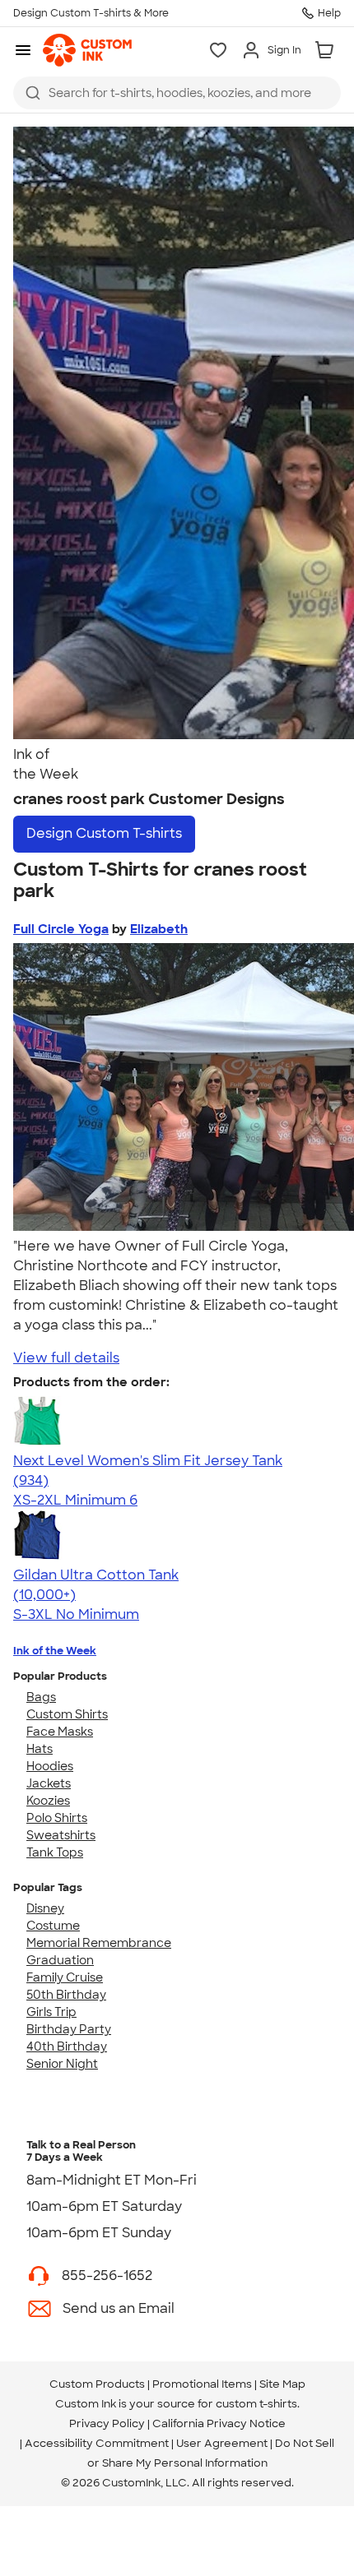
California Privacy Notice (219, 2423)
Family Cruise (65, 1977)
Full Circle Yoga (61, 929)
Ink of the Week (55, 1651)
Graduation (60, 1960)
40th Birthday (67, 2046)
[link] (87, 50)
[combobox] (177, 93)
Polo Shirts (57, 1818)
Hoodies (50, 1766)
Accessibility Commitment (97, 2443)
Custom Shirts (67, 1714)
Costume (53, 1926)
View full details (66, 1358)
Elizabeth (159, 929)
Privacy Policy (107, 2423)
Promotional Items (202, 2384)
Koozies (48, 1801)
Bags (41, 1697)
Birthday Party (69, 2029)
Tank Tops (55, 1852)
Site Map (282, 2384)
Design (104, 833)
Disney (45, 1908)
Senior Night (62, 2064)
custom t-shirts (256, 2404)
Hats (40, 1749)
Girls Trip (51, 2012)
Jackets (49, 1783)
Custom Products (97, 2384)
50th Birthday (66, 1995)
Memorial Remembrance (99, 1943)
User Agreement (222, 2443)
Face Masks (60, 1732)
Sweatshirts (61, 1835)
